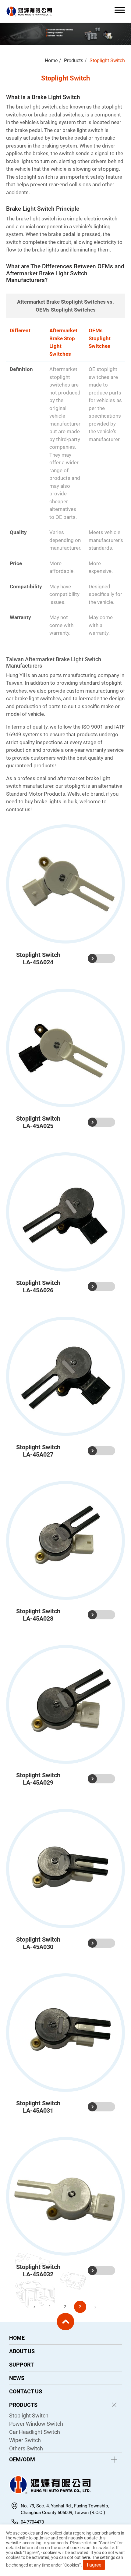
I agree (94, 2565)
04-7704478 (32, 2522)
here (86, 2557)
